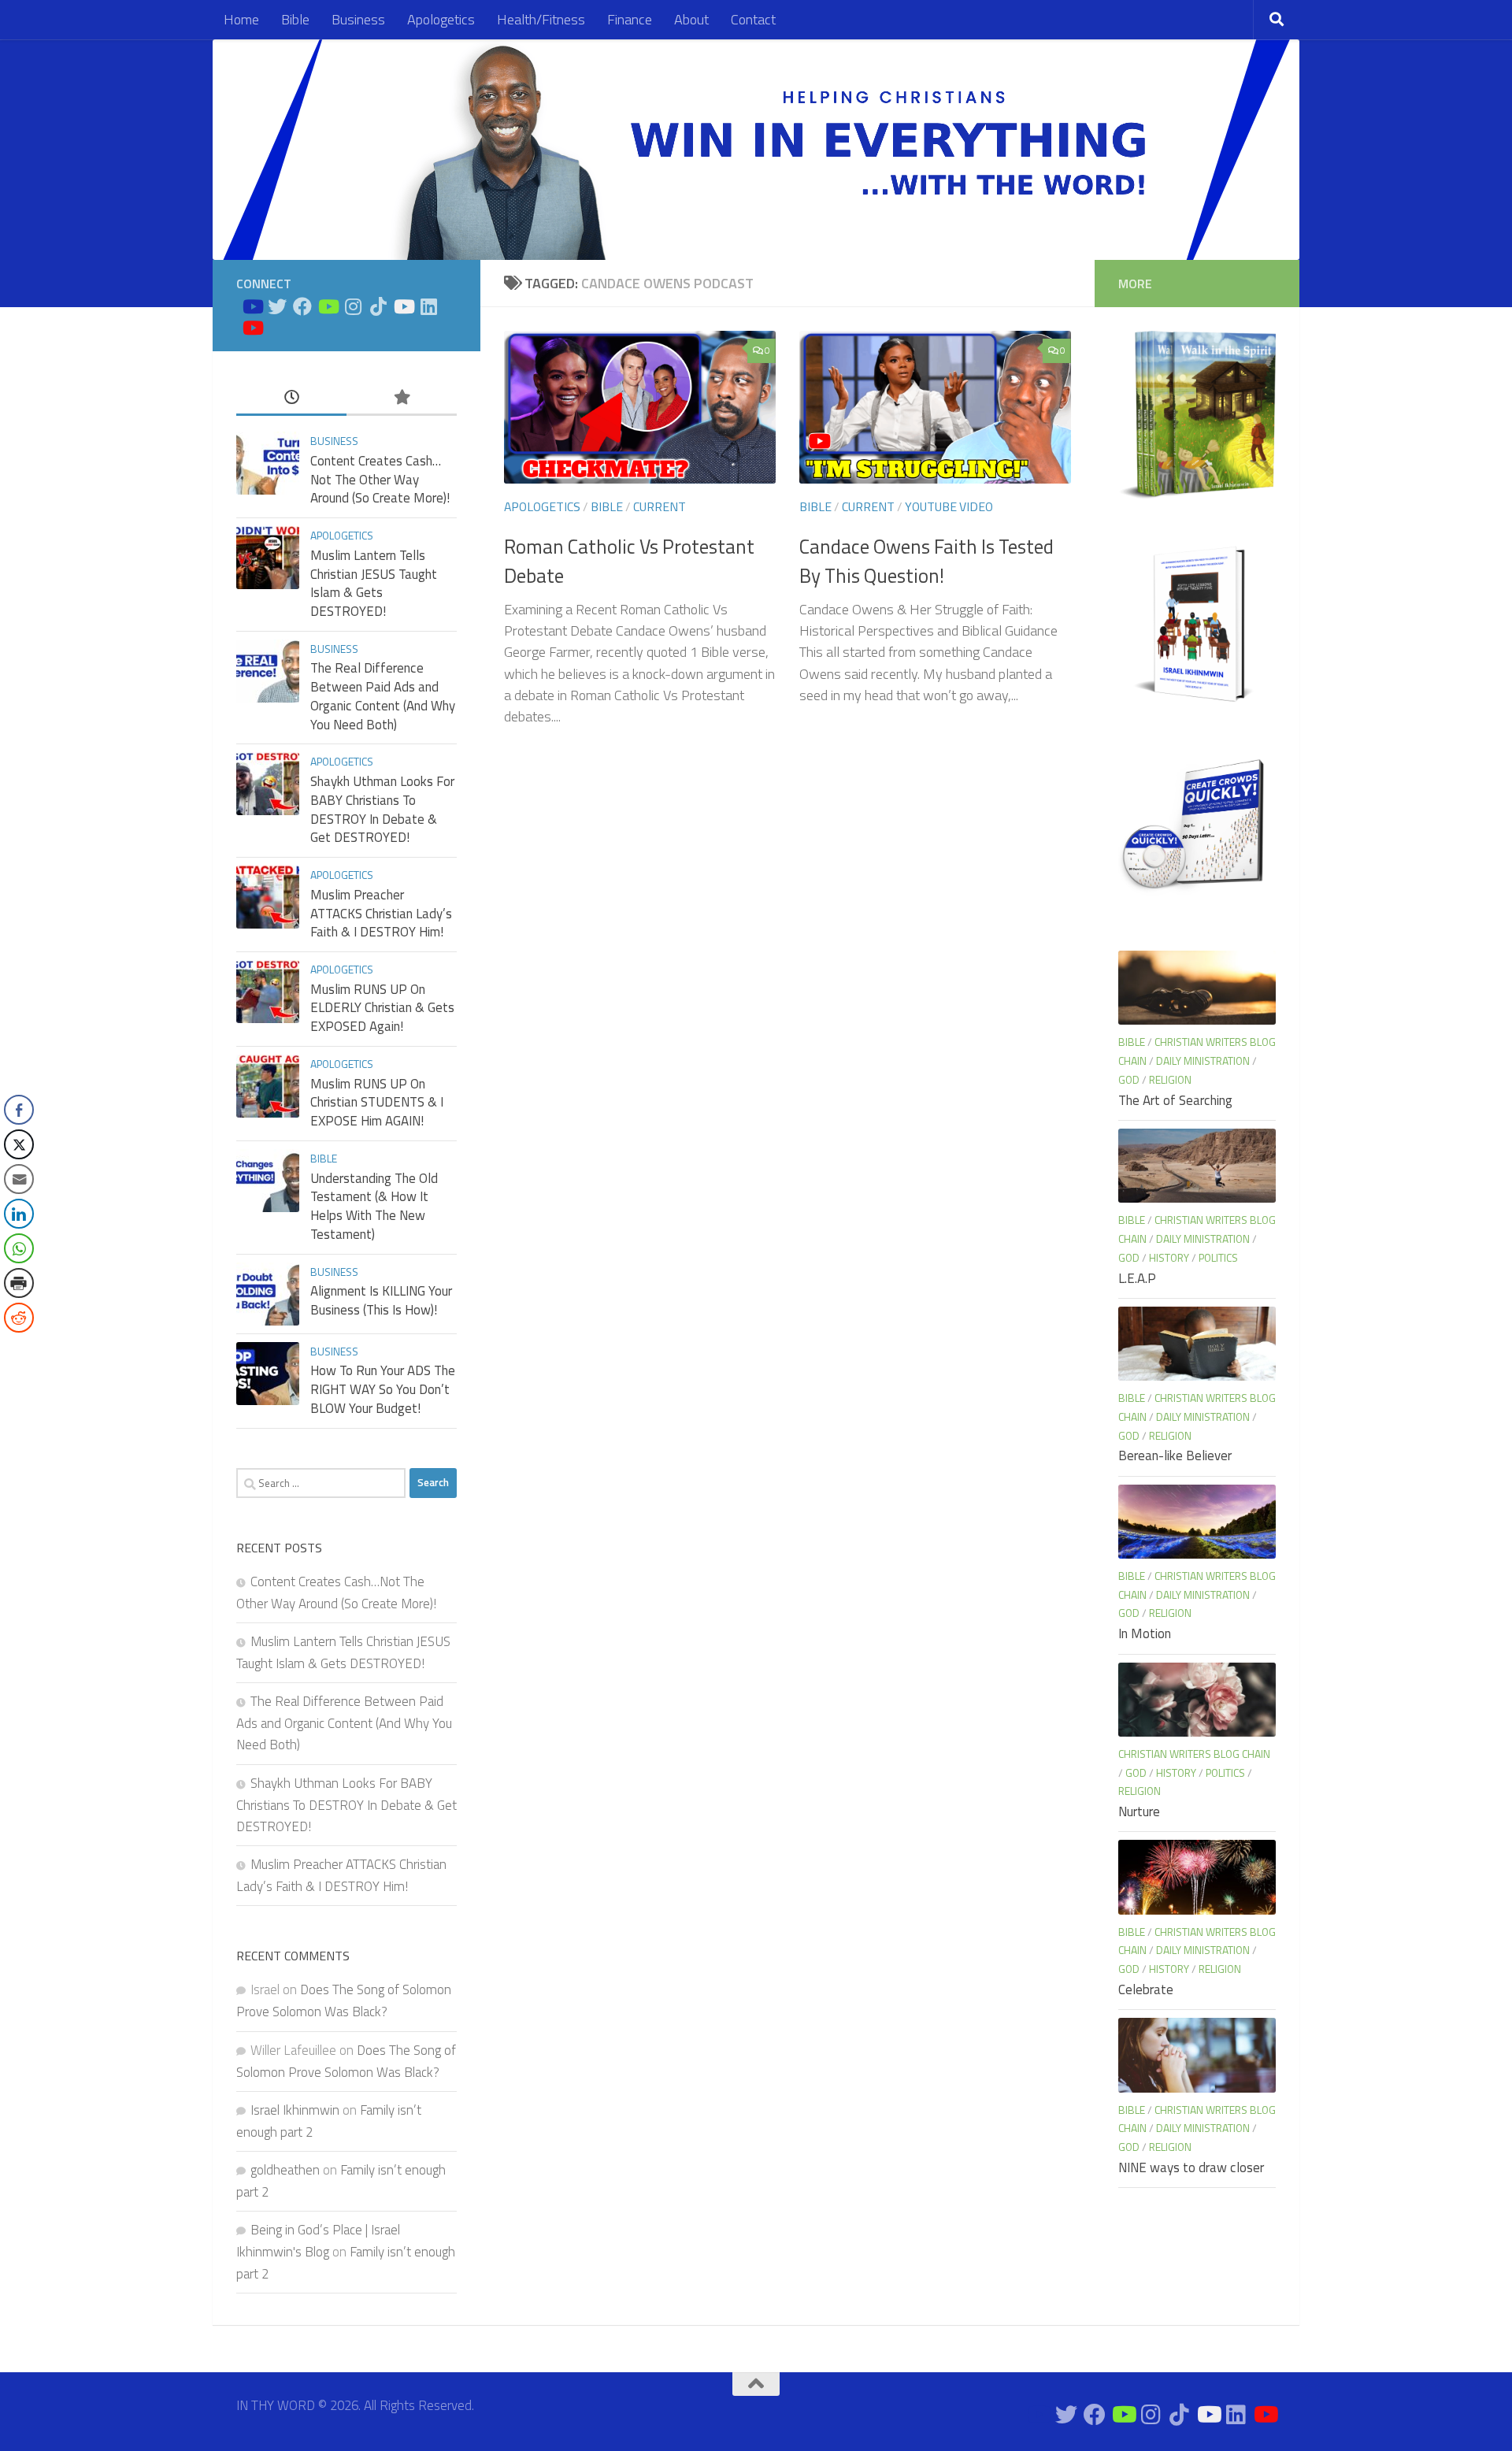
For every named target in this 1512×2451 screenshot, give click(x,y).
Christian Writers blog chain (1194, 1754)
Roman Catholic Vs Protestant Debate (629, 561)
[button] (18, 1349)
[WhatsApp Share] (19, 1248)
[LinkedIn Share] (19, 1214)
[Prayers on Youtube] (403, 306)
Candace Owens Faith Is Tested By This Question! (926, 561)
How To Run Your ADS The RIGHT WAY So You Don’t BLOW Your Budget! (383, 1389)
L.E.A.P (1137, 1278)
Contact (753, 19)
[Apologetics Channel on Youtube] (252, 328)
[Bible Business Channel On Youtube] (328, 306)
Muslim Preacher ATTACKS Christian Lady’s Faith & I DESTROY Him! (381, 913)
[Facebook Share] (19, 1110)
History (1169, 1257)
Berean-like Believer (1175, 1455)
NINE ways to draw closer (1191, 2167)
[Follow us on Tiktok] (378, 306)
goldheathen (285, 2170)
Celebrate (1146, 1989)
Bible (295, 19)
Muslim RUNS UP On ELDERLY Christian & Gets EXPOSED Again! (382, 1008)
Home (241, 19)
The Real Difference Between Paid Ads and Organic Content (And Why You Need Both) (383, 696)
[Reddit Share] (19, 1318)
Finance (630, 19)
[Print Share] (19, 1283)
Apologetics (441, 19)
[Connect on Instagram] (353, 306)
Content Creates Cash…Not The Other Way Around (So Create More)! (380, 479)
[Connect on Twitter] (277, 306)
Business (358, 19)
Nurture (1139, 1811)
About (691, 19)
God (1129, 1079)
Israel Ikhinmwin (295, 2110)
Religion (1170, 1079)
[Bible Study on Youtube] (252, 306)
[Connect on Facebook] (302, 306)
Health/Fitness (541, 19)
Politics (1218, 1257)
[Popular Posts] (402, 398)
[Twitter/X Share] (19, 1144)
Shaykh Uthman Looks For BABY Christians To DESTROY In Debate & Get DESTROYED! (382, 809)
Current (660, 506)
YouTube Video (949, 506)
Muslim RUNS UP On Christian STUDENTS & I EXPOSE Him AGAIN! (377, 1102)
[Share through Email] (19, 1179)
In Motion (1145, 1633)
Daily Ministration (1203, 1060)
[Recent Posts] (291, 398)
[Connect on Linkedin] (428, 306)
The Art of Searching (1175, 1100)
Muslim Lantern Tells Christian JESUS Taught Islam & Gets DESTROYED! (374, 583)
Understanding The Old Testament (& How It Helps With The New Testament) (374, 1206)
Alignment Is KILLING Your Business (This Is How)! (381, 1300)
